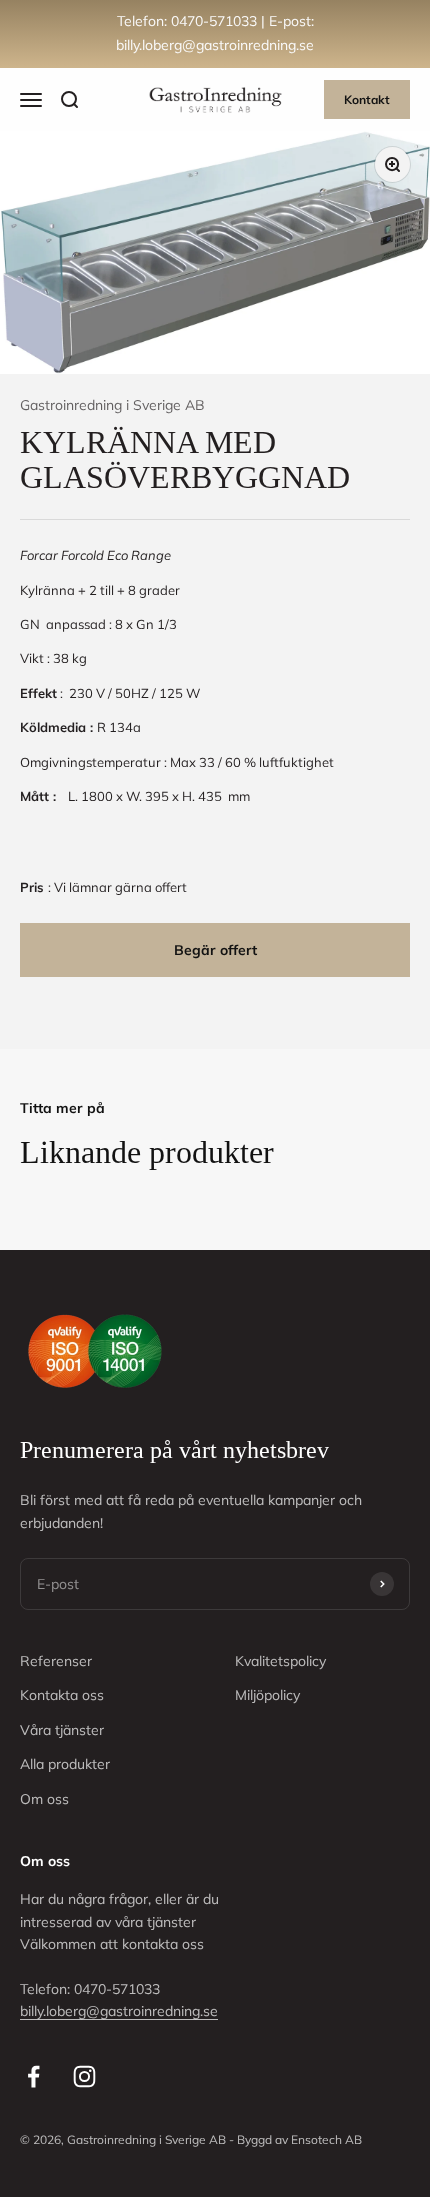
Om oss (44, 1799)
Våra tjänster (62, 1730)
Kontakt (367, 99)
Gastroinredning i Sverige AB (112, 405)
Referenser (56, 1661)
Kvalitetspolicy (280, 1661)
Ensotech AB (326, 2139)
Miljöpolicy (267, 1695)
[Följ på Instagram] (84, 2076)
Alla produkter (65, 1764)
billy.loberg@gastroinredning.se (119, 2011)
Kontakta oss (62, 1695)
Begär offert (215, 950)
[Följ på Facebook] (33, 2076)
